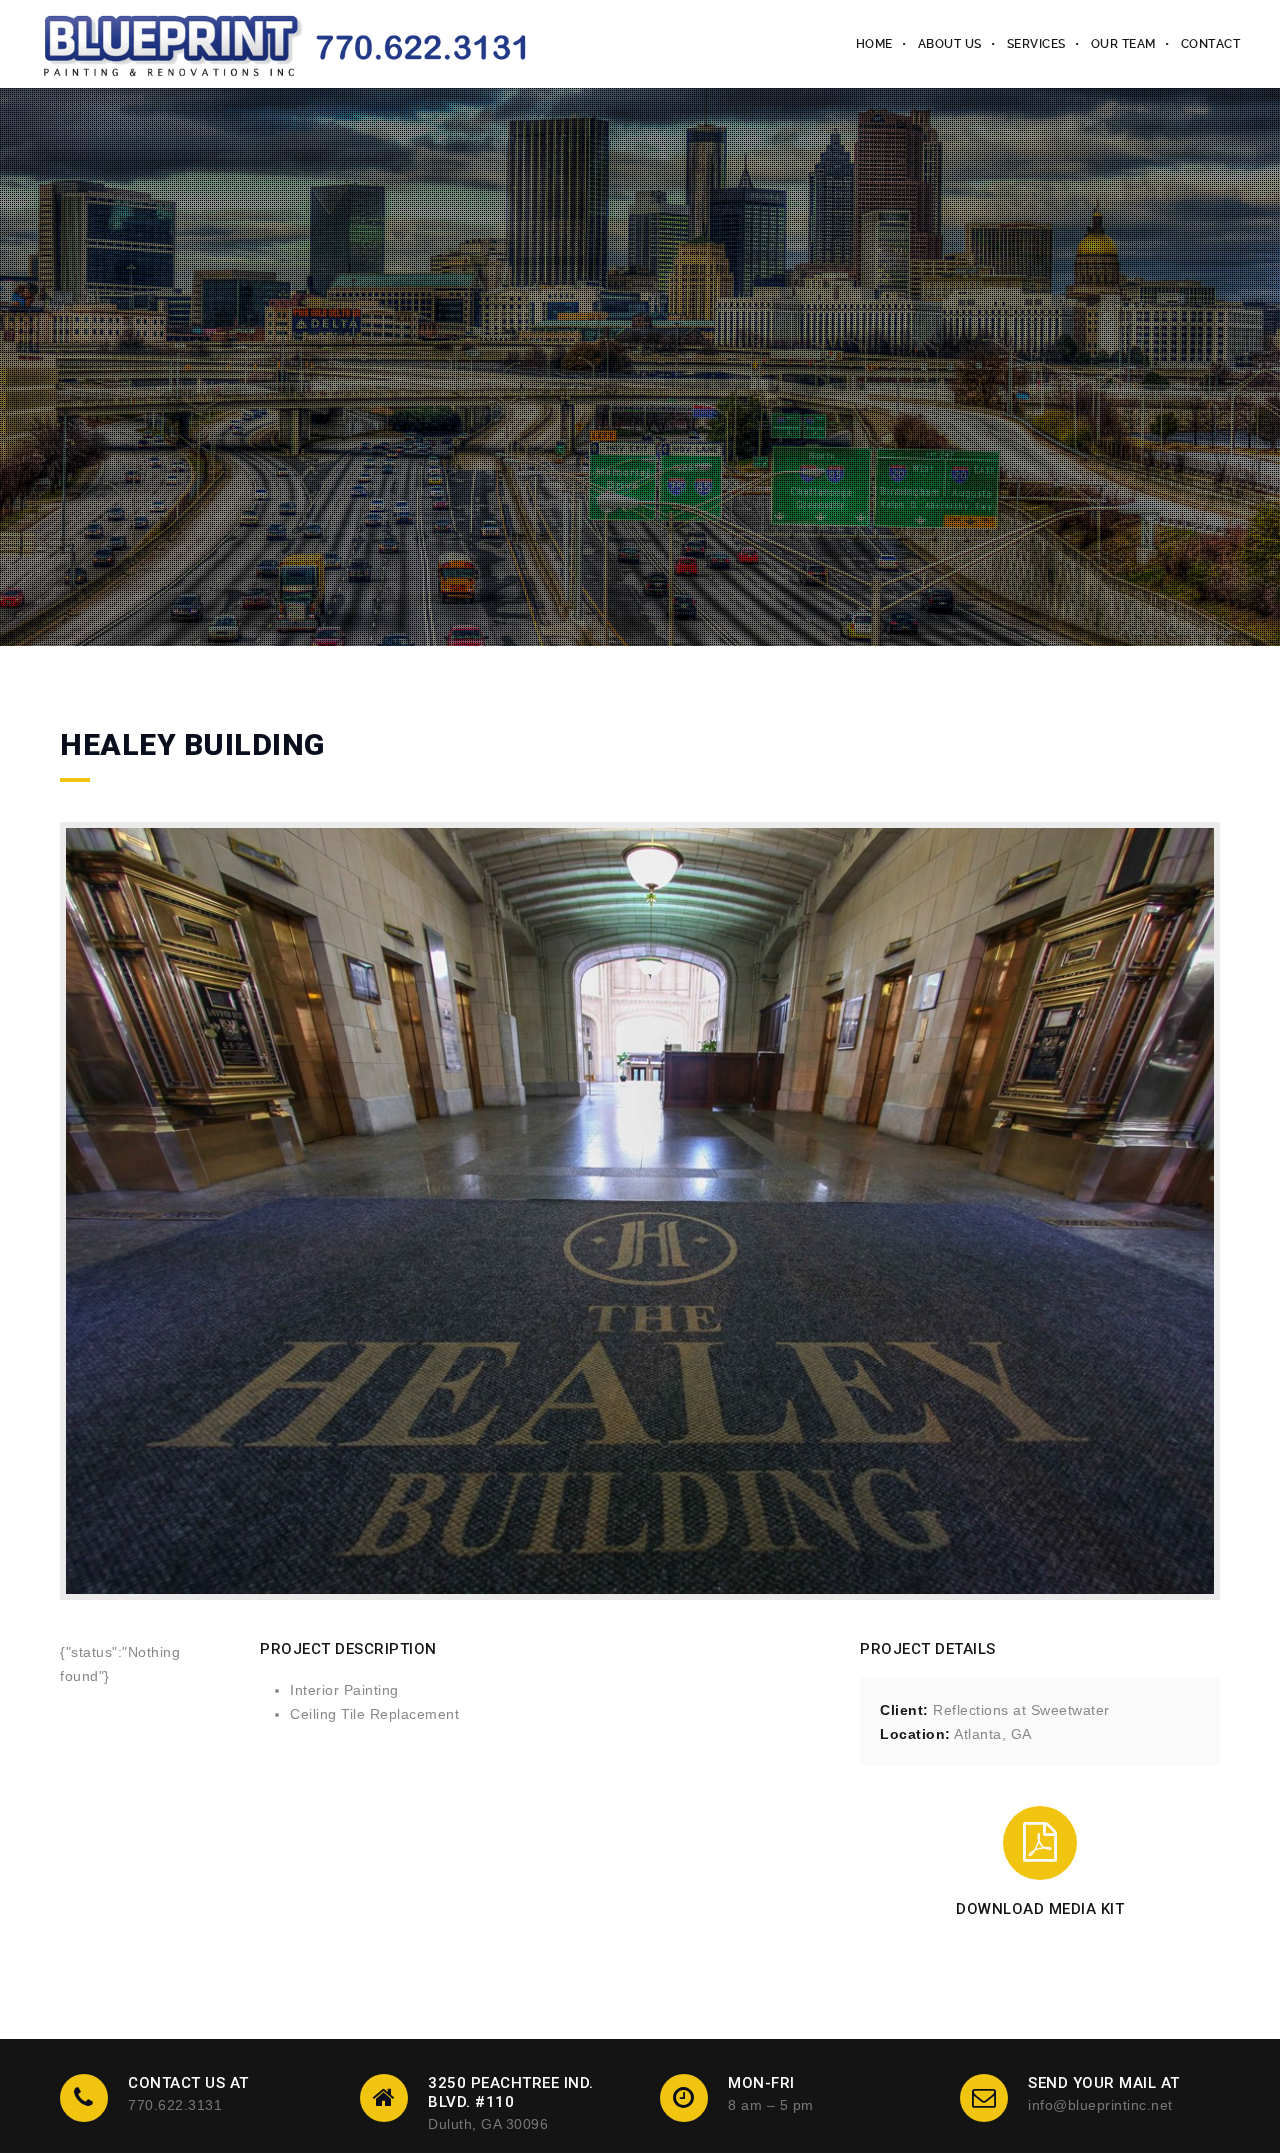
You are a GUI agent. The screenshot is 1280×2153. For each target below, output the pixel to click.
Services (1036, 44)
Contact (1211, 44)
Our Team (1123, 44)
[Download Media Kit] (1040, 1843)
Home (874, 44)
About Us (950, 44)
